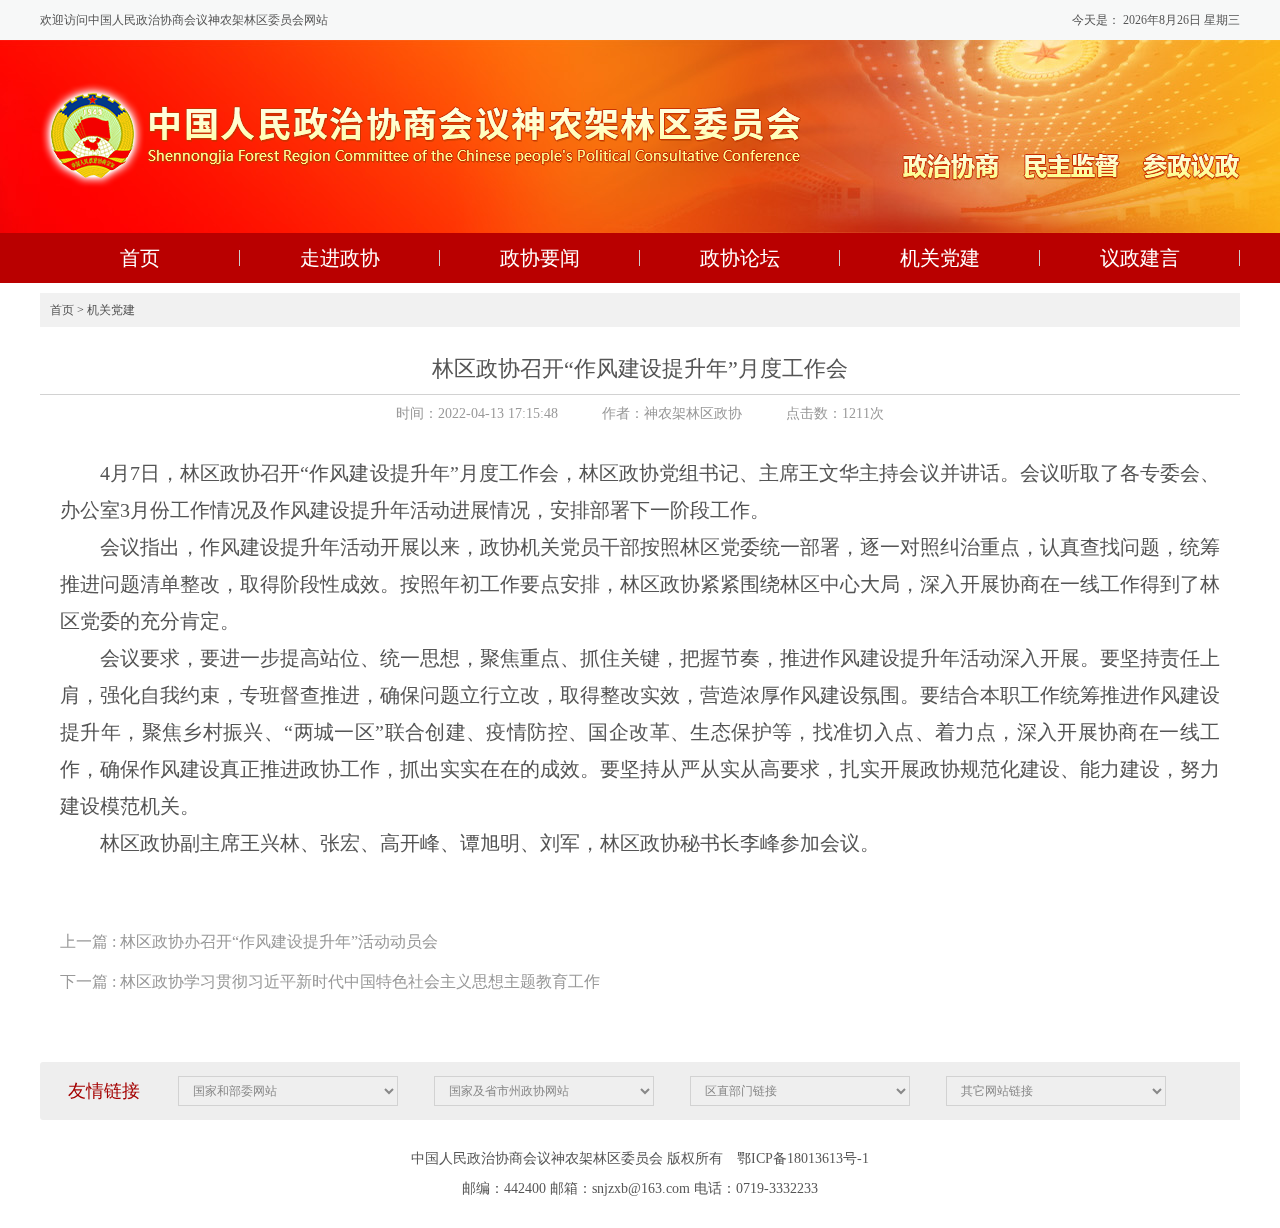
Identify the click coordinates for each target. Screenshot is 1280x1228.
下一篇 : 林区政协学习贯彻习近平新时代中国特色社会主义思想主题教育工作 (330, 981)
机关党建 (940, 258)
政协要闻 (540, 258)
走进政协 (340, 258)
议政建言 (1140, 258)
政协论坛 (740, 258)
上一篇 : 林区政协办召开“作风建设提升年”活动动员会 (249, 941)
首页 (140, 258)
